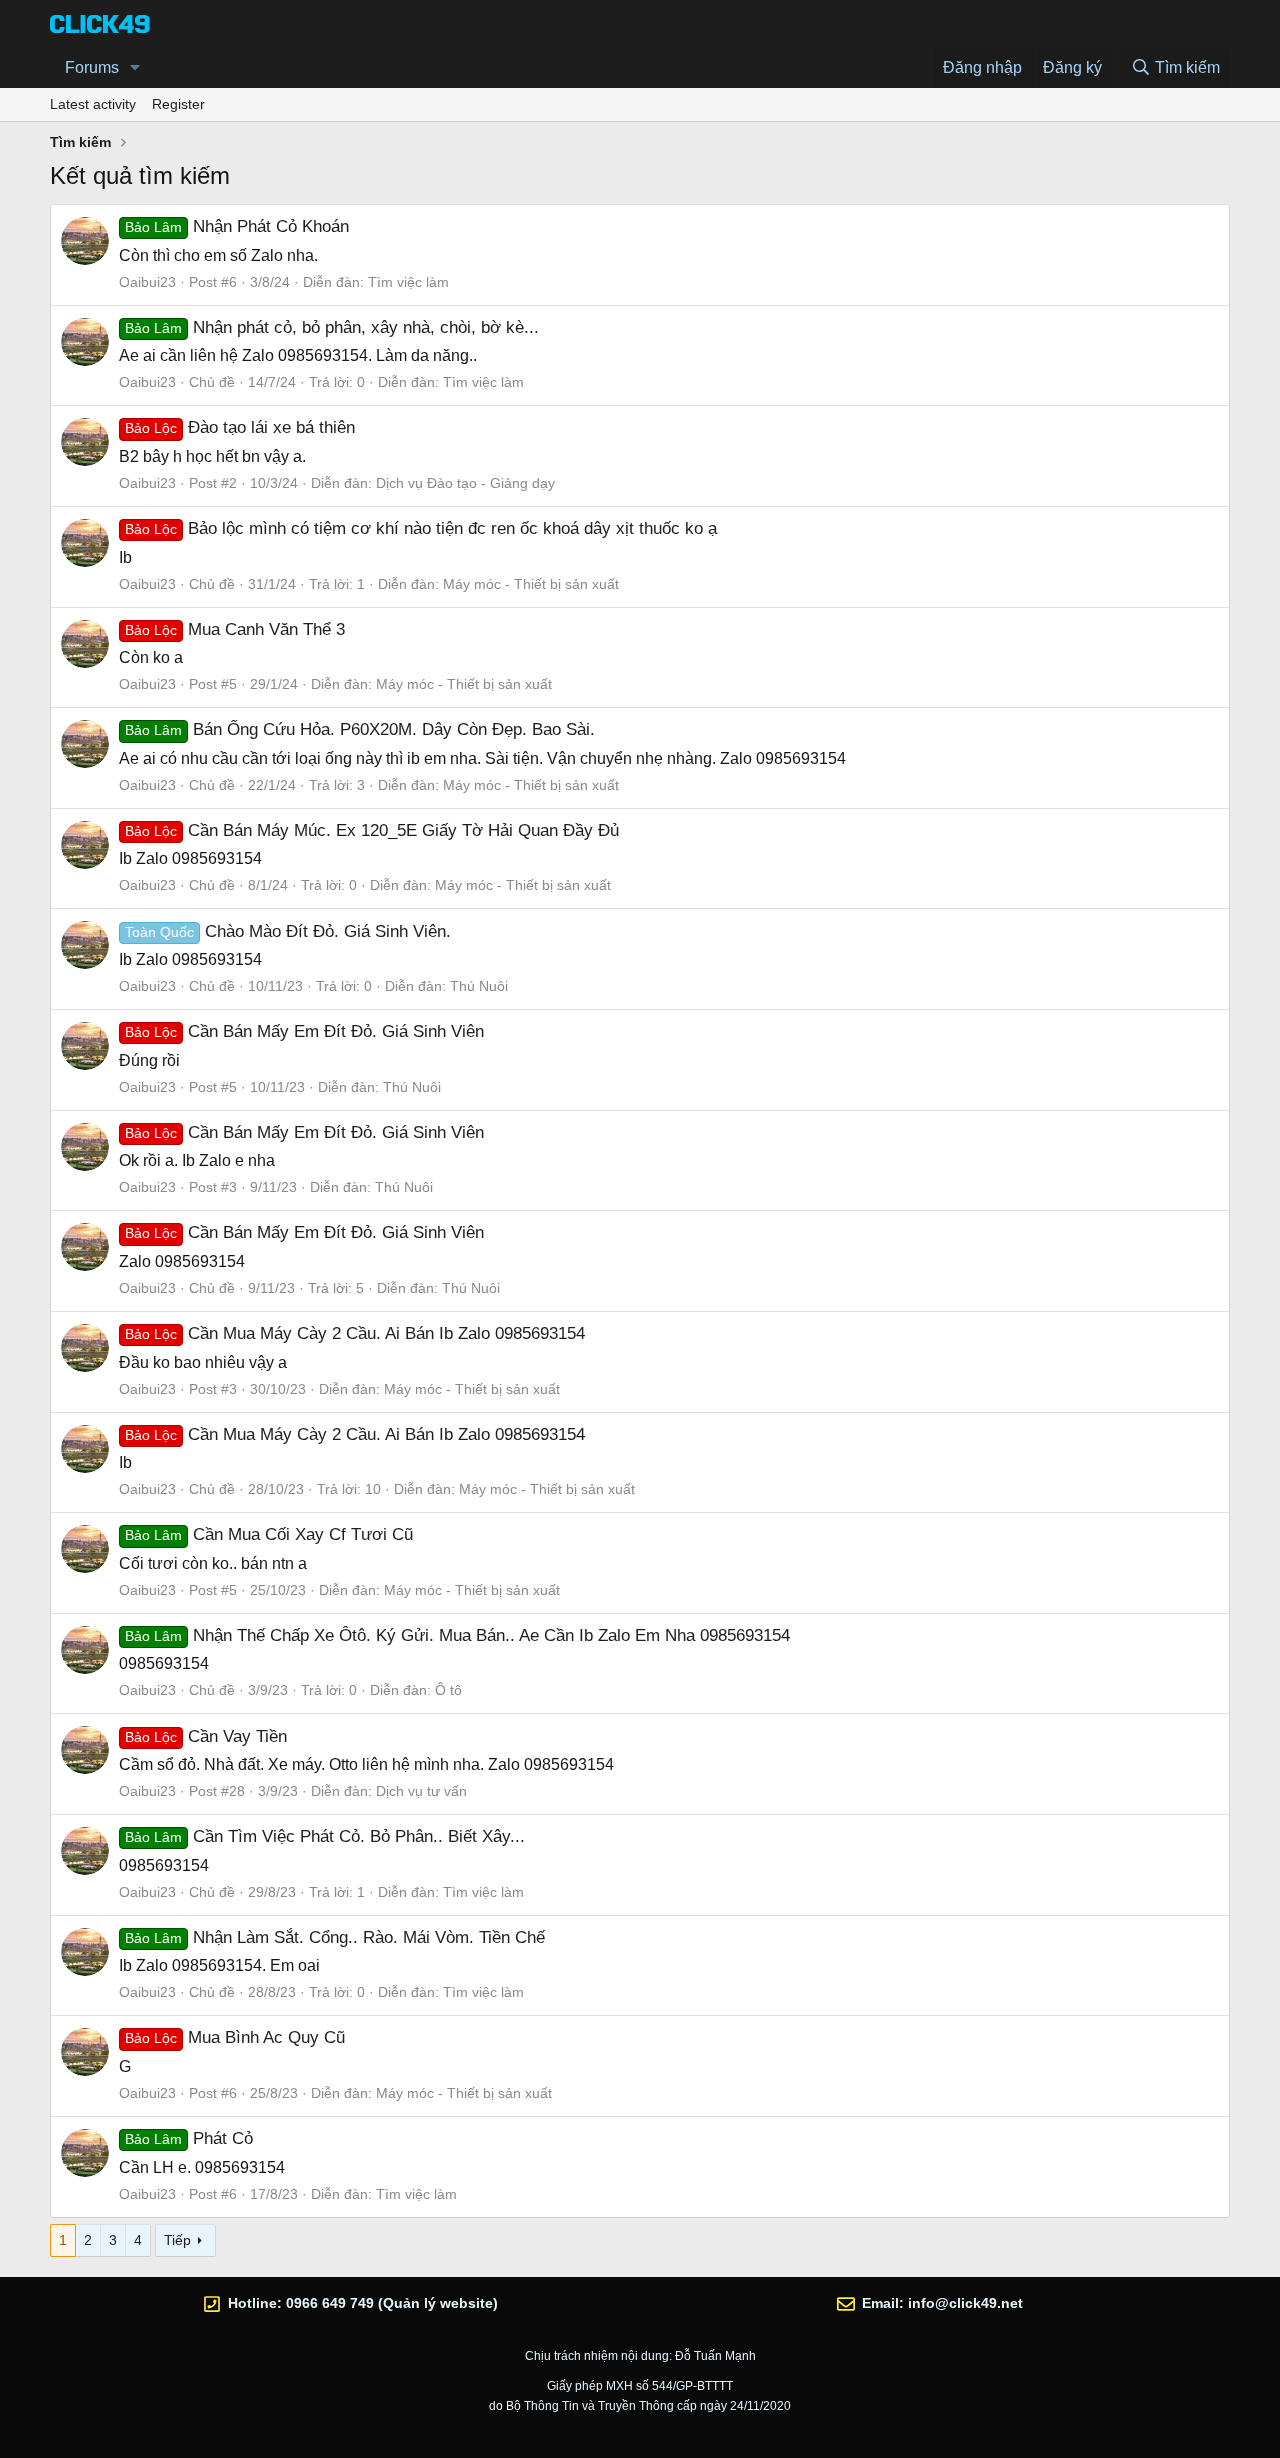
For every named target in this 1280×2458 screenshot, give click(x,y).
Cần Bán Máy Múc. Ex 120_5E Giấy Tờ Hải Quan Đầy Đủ (372, 830)
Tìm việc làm (408, 282)
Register (178, 104)
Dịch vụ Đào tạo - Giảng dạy (465, 483)
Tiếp (177, 2240)
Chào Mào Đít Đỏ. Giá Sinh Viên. (288, 931)
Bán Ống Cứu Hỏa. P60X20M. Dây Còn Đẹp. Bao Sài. (360, 729)
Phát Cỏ (189, 2138)
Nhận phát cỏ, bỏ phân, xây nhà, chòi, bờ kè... (332, 327)
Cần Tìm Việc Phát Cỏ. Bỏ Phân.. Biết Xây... (325, 1836)
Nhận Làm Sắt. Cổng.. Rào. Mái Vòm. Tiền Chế (335, 1937)
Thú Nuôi (479, 986)
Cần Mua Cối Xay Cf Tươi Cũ (269, 1534)
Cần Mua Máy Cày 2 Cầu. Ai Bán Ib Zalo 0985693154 (355, 1333)
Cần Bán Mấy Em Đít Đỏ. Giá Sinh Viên (304, 1031)
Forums (92, 67)
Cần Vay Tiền (206, 1736)
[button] (135, 68)
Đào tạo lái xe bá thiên (240, 427)
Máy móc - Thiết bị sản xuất (531, 584)
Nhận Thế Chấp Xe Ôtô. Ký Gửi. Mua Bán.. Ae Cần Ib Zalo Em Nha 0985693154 (457, 1635)
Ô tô (448, 1690)
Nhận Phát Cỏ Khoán (237, 226)
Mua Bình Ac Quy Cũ (235, 2037)
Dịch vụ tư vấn (421, 1791)
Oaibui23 (147, 282)
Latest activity (93, 104)
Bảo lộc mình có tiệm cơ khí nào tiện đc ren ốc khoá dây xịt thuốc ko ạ (421, 528)
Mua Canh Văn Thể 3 (235, 629)
